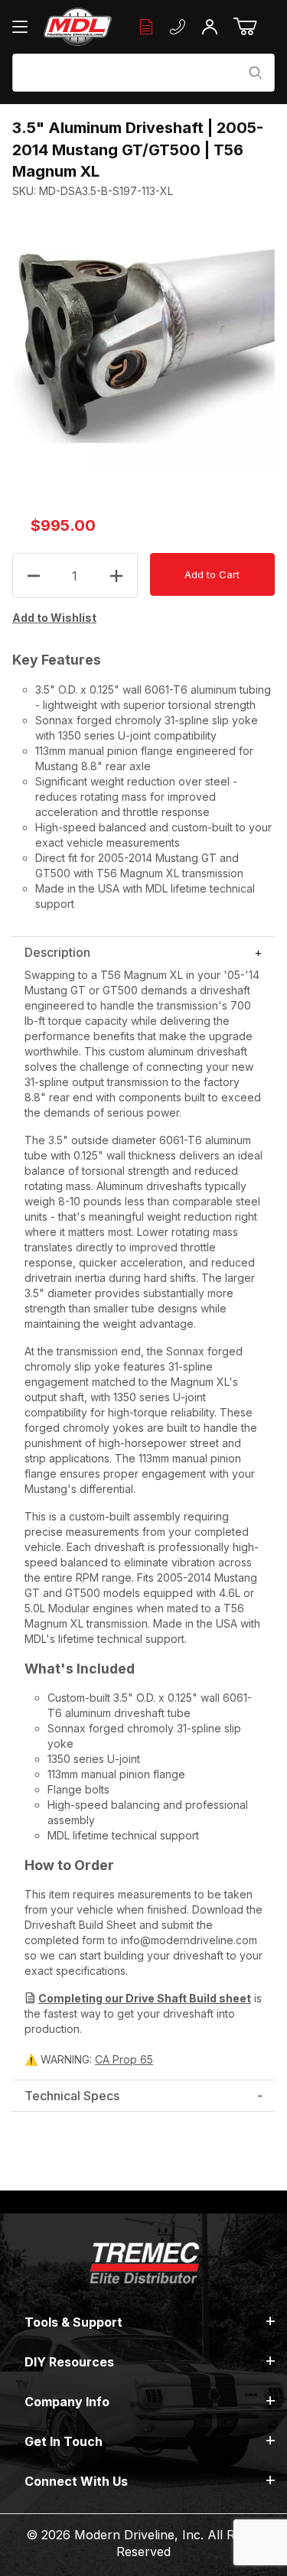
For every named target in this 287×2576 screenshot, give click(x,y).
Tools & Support (73, 2322)
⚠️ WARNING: (89, 2059)
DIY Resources (69, 2362)
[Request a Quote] (146, 27)
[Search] (256, 73)
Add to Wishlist (54, 618)
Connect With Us (76, 2481)
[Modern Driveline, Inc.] (78, 27)
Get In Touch (64, 2441)
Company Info (67, 2402)
